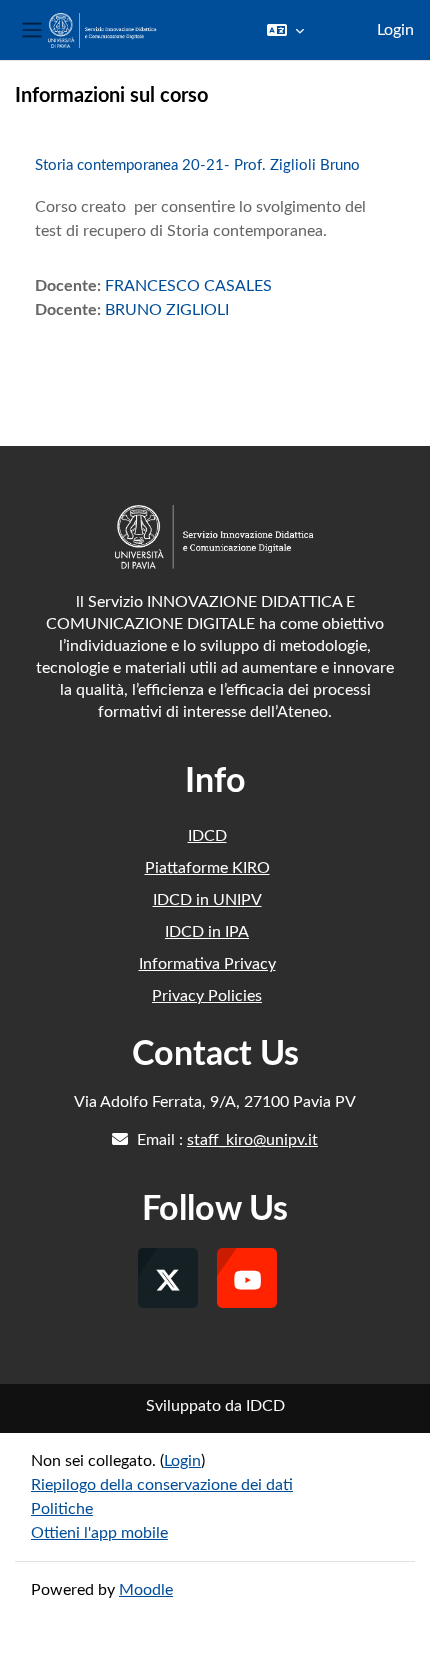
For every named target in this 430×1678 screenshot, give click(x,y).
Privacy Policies (207, 996)
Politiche (62, 1509)
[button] (285, 30)
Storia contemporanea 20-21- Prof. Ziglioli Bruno (197, 165)
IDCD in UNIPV (207, 900)
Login (395, 30)
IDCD (207, 836)
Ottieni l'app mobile (99, 1533)
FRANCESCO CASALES (188, 286)
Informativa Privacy (207, 964)
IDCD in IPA (207, 932)
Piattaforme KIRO (207, 868)
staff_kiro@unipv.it (252, 1140)
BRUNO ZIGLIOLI (167, 310)
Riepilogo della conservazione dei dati (162, 1485)
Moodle (146, 1590)
